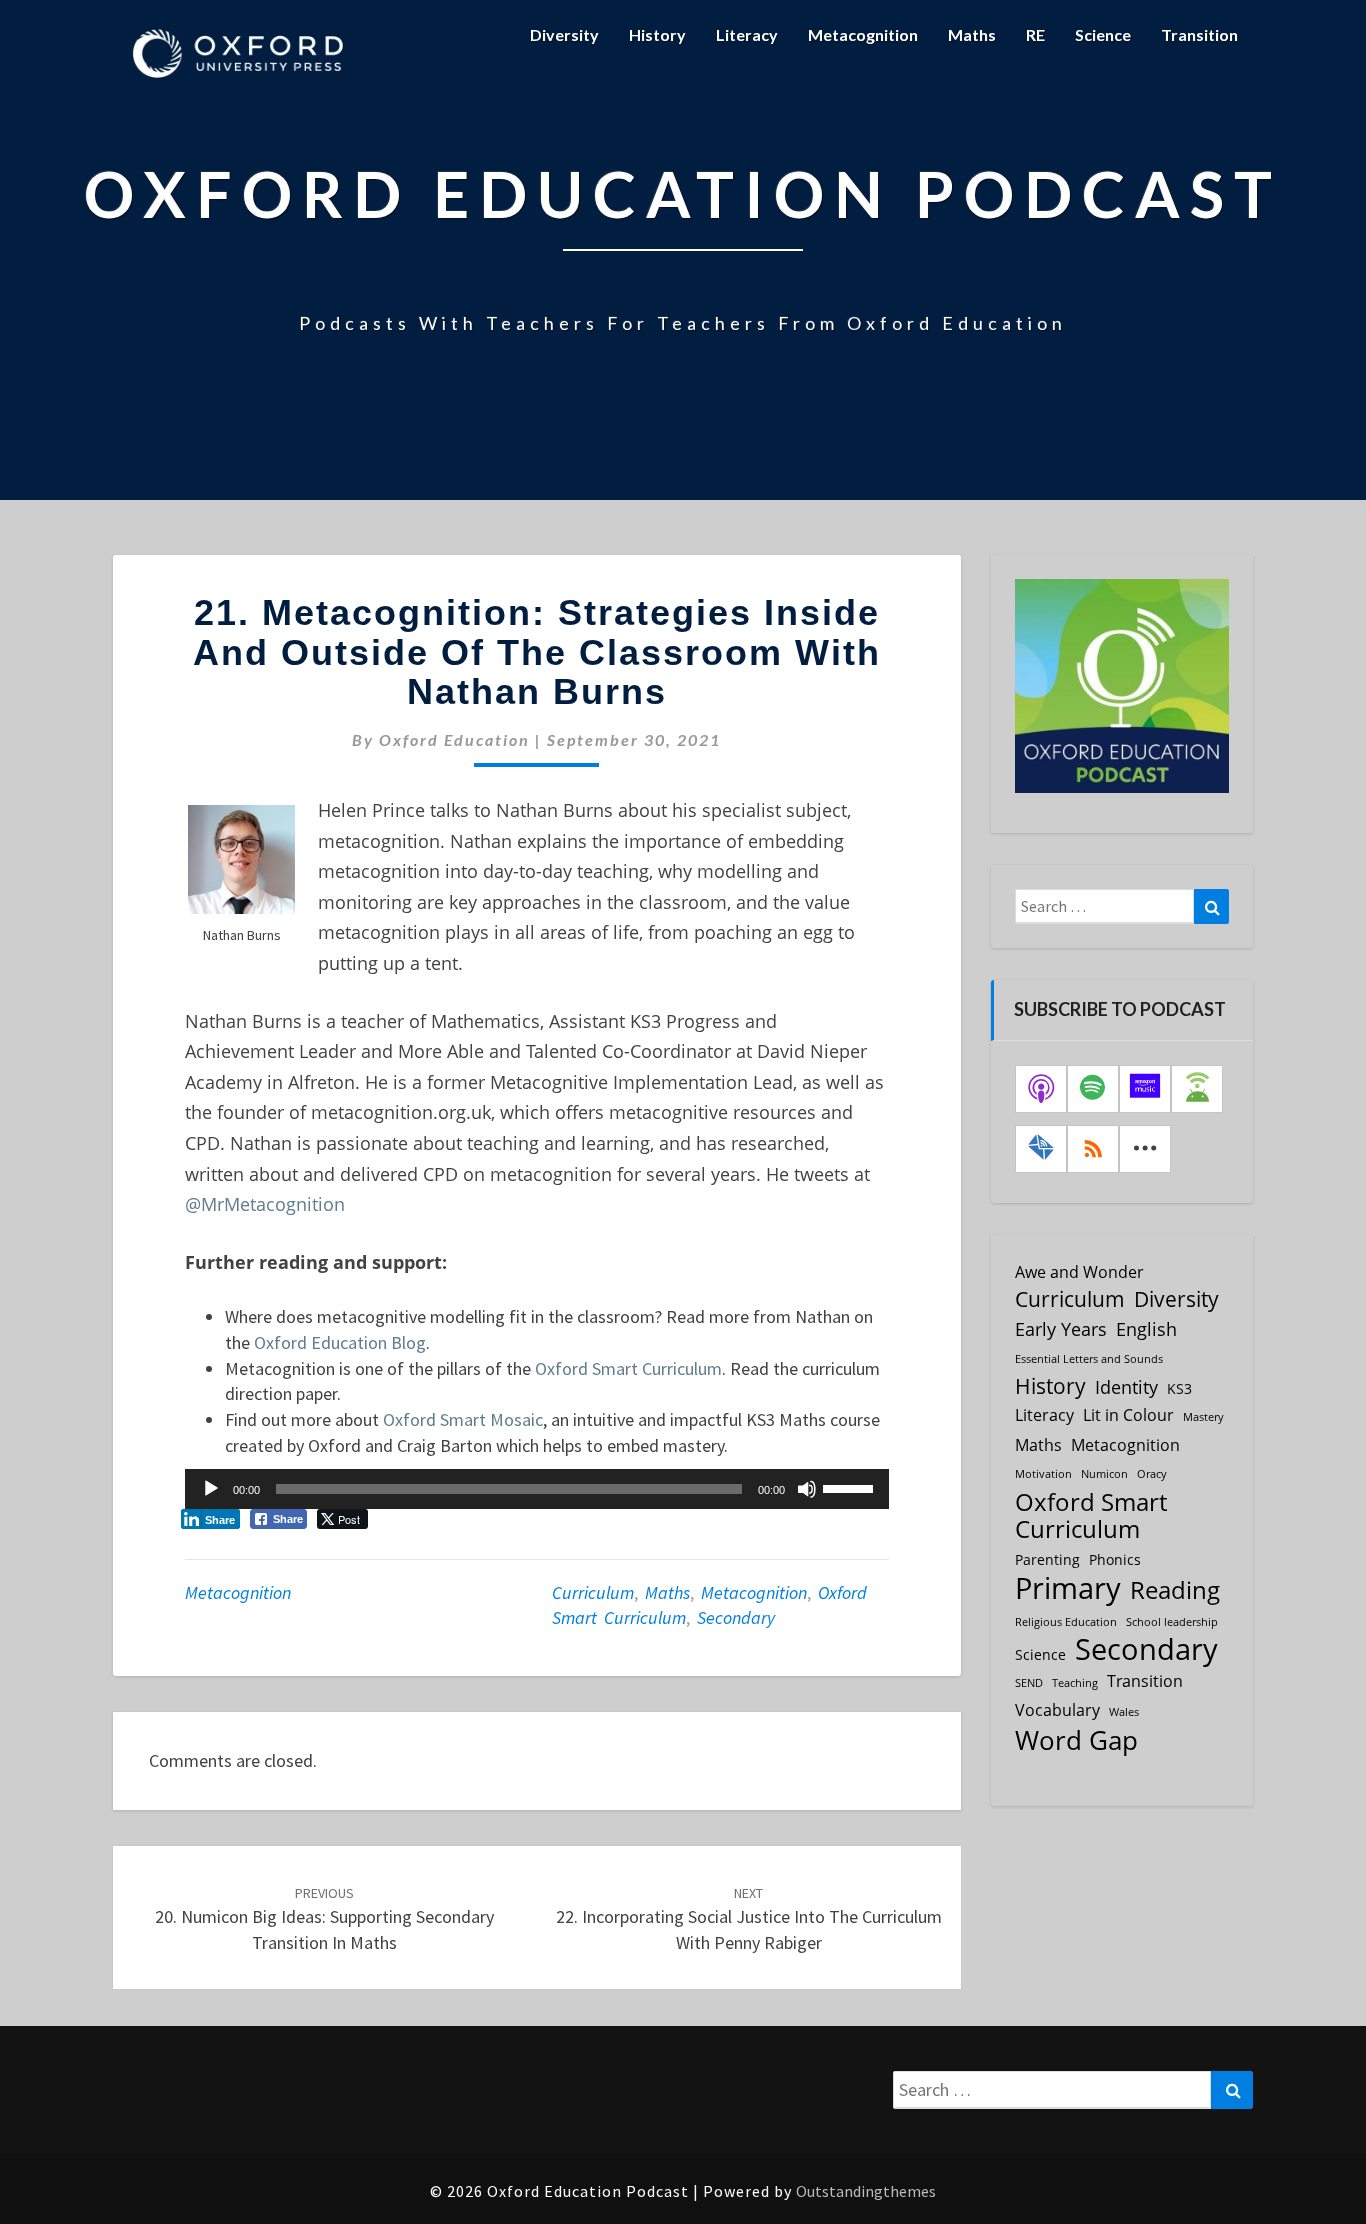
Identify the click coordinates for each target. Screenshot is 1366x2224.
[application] (537, 1489)
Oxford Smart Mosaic (463, 1419)
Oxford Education (454, 739)
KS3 (1179, 1388)
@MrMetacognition (265, 1204)
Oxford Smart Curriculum (628, 1368)
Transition (1199, 34)
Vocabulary (1057, 1710)
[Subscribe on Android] (1197, 1089)
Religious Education (1066, 1622)
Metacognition (863, 34)
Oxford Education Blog (340, 1342)
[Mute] (807, 1489)
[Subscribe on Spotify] (1093, 1089)
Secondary (736, 1617)
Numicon (1104, 1474)
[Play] (211, 1489)
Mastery (1203, 1417)
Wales (1124, 1712)
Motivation (1043, 1474)
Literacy (747, 34)
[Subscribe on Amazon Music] (1145, 1089)
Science (1103, 34)
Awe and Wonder (1079, 1272)
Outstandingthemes (866, 2191)
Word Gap (1076, 1740)
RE (1035, 34)
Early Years (1061, 1329)
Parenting (1047, 1559)
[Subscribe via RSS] (1093, 1149)
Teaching (1075, 1683)
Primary (1068, 1587)
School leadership (1172, 1622)
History (657, 34)
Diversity (564, 34)
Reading (1175, 1589)
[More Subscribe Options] (1145, 1149)
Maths (972, 34)
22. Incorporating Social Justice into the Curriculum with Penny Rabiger (749, 1919)
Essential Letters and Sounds (1089, 1359)
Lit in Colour (1128, 1415)
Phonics (1115, 1559)
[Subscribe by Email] (1041, 1149)
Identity (1126, 1387)
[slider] (851, 1487)
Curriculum (593, 1592)
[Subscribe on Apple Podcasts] (1041, 1089)
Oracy (1152, 1474)
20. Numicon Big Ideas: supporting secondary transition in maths (324, 1919)
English (1146, 1329)
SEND (1029, 1683)
